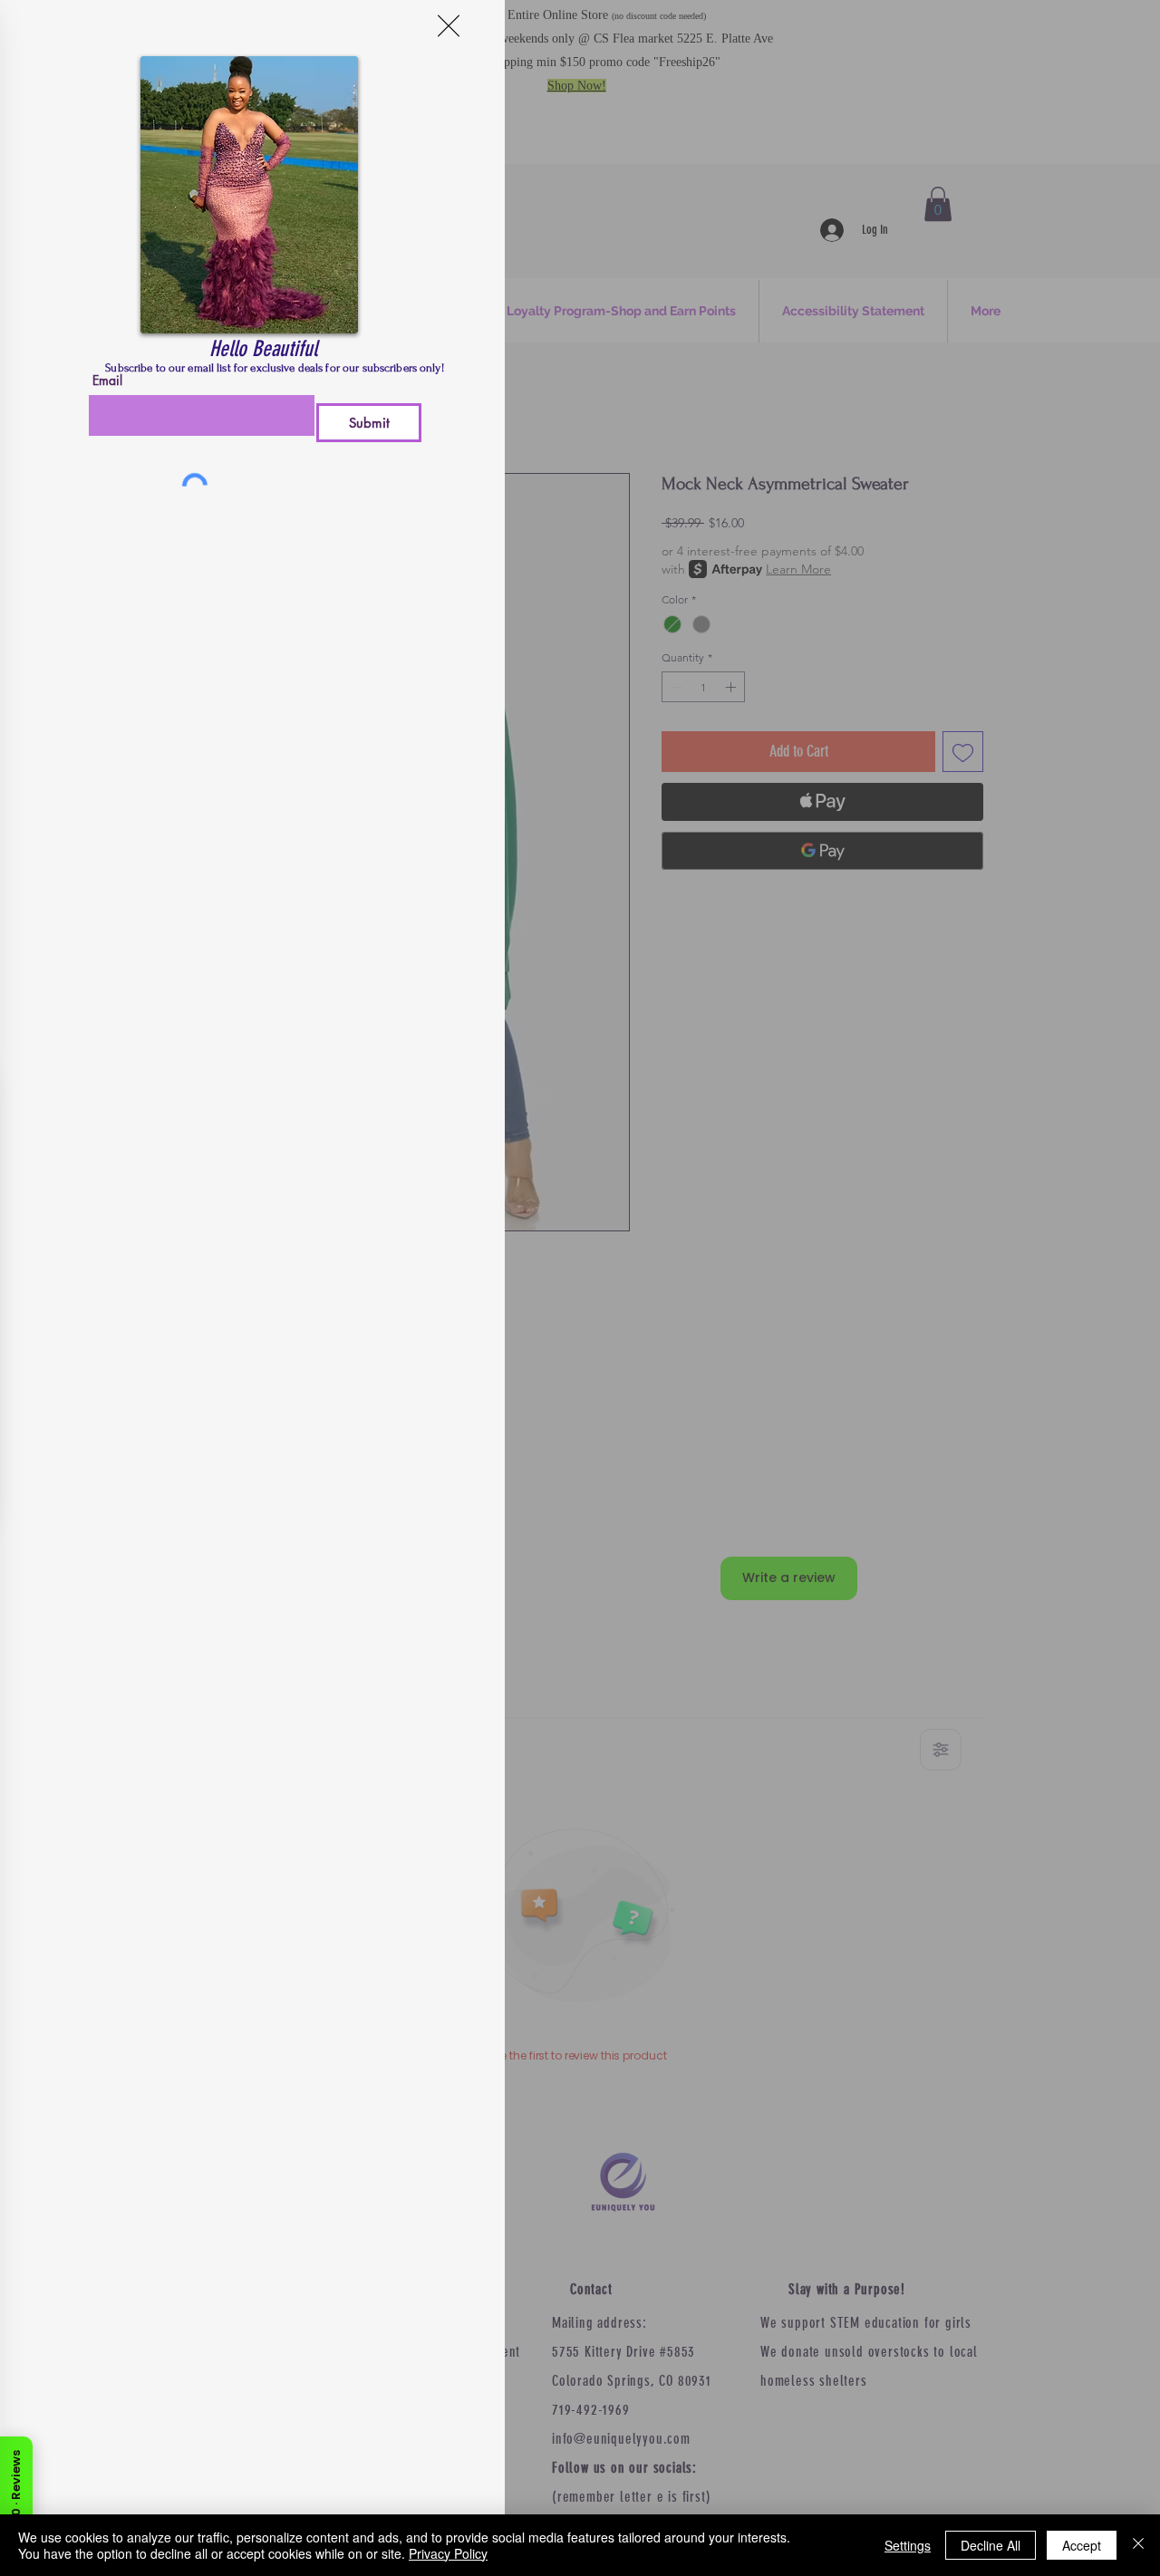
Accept (1082, 2545)
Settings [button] (908, 2545)
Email (107, 381)
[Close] (1138, 2545)
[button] (449, 26)
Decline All (991, 2545)
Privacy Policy (448, 2553)
